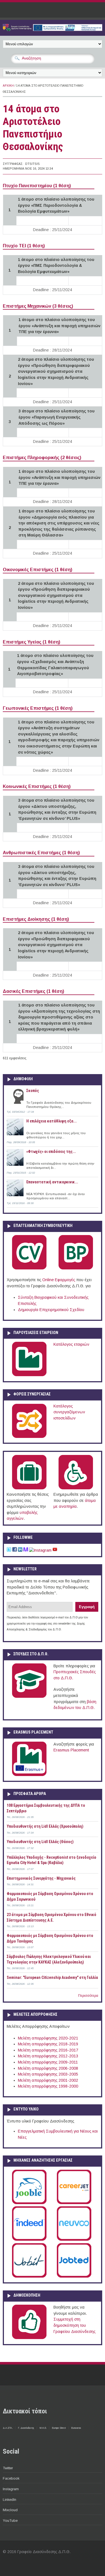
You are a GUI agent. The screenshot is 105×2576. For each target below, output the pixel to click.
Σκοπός (33, 1091)
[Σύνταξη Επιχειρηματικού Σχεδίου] (76, 1268)
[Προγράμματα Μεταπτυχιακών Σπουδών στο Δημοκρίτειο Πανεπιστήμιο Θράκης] (29, 1697)
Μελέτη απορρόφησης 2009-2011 (48, 2062)
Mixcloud (10, 2510)
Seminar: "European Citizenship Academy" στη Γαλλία (52, 1977)
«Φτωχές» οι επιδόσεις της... (51, 1152)
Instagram (11, 2489)
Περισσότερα (88, 1996)
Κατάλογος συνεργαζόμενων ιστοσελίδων (69, 1412)
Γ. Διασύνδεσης (26, 2428)
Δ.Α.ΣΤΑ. (8, 2428)
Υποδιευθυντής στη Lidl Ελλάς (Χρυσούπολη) (45, 1826)
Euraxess (76, 2428)
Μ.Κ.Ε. (43, 2428)
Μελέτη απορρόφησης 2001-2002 (48, 2080)
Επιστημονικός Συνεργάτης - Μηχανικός (41, 1878)
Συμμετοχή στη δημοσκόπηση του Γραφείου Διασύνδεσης (74, 2325)
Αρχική (8, 86)
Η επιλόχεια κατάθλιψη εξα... (52, 1121)
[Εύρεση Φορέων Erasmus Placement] (29, 1775)
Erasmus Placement (71, 1750)
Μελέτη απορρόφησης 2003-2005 (48, 2074)
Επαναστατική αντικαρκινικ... (52, 1182)
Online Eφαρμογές (59, 1280)
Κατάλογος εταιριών (71, 1344)
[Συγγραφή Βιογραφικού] (29, 1268)
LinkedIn (10, 2500)
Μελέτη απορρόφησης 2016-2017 (48, 2050)
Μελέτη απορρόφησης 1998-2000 (48, 2086)
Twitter (8, 2468)
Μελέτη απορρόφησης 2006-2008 (48, 2068)
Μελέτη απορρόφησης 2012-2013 (48, 2056)
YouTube (10, 2521)
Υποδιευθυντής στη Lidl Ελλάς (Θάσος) (40, 1842)
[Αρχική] (53, 30)
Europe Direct (59, 2428)
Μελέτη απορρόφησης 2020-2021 (48, 2038)
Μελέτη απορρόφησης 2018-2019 (48, 2044)
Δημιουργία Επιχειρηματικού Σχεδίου (51, 1310)
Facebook (11, 2478)
